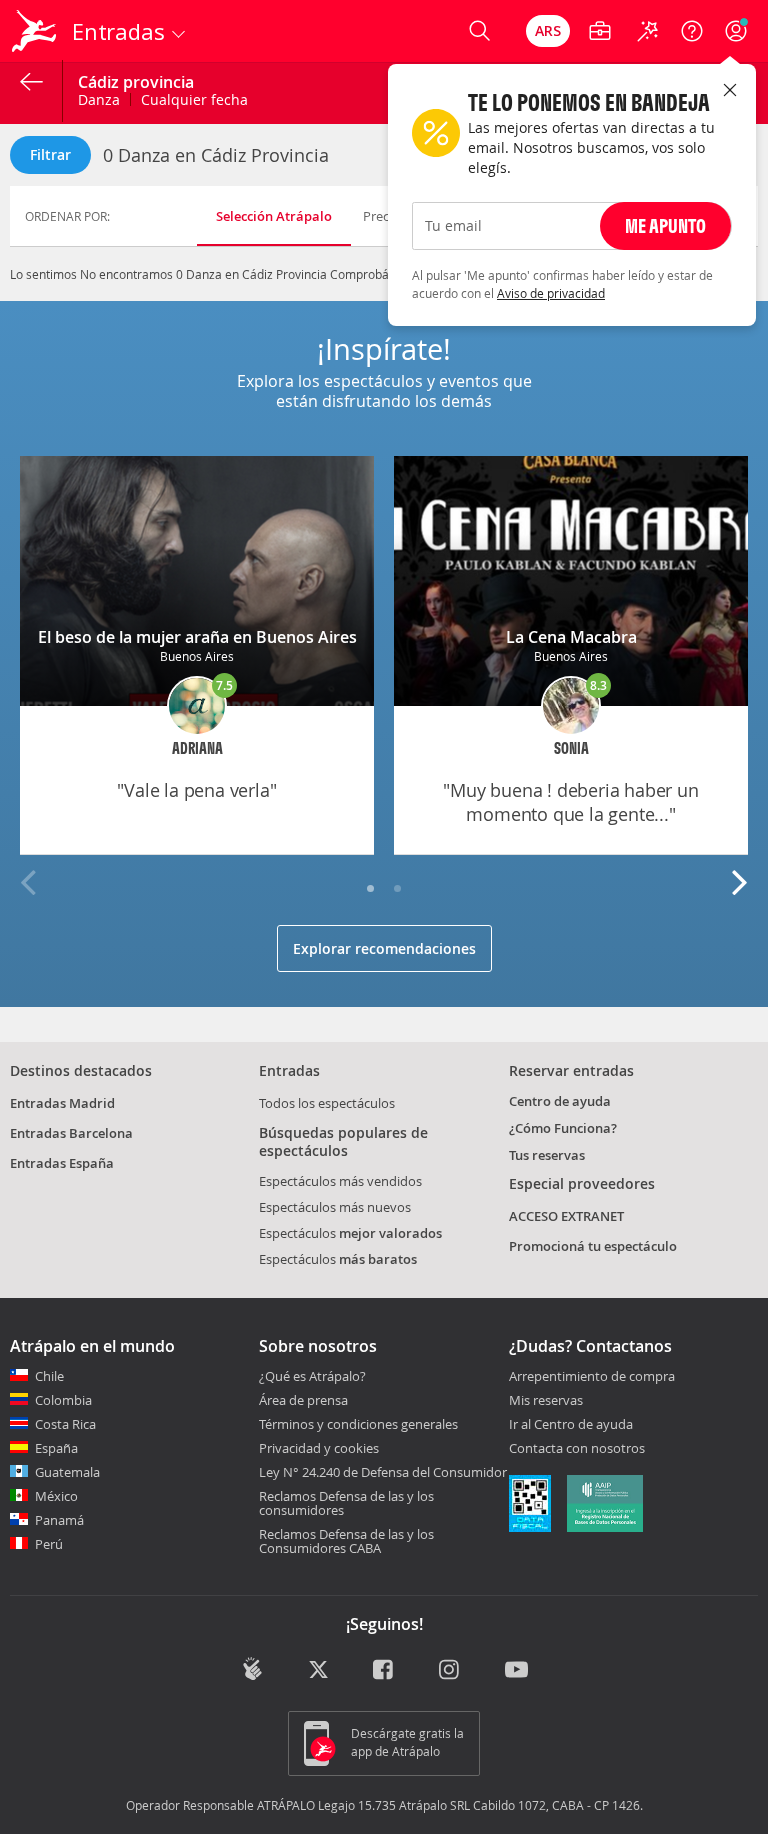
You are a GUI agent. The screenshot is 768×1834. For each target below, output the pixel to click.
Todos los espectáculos (327, 1103)
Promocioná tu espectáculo (593, 1246)
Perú (49, 1544)
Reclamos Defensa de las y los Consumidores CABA (346, 1541)
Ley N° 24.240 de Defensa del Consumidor (383, 1472)
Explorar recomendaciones (384, 948)
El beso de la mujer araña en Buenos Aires (197, 637)
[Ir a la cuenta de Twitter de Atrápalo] (318, 1671)
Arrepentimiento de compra (592, 1377)
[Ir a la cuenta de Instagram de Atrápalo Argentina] (450, 1671)
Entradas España (62, 1163)
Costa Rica (65, 1424)
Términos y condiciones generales (358, 1424)
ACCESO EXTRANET (566, 1216)
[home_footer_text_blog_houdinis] (252, 1669)
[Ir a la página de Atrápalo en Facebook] (384, 1671)
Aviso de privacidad (551, 293)
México (56, 1496)
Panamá (59, 1520)
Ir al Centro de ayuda (571, 1425)
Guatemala (67, 1472)
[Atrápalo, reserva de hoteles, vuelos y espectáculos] (36, 31)
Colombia (63, 1400)
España (56, 1448)
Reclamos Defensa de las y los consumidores (346, 1503)
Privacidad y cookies (319, 1448)
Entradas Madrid (62, 1103)
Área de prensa (303, 1400)
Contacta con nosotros (577, 1449)
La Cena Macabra (571, 637)
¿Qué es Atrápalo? (312, 1376)
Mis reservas (546, 1401)
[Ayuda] (692, 31)
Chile (49, 1376)
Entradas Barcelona (71, 1133)
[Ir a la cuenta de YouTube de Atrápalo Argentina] (516, 1671)
